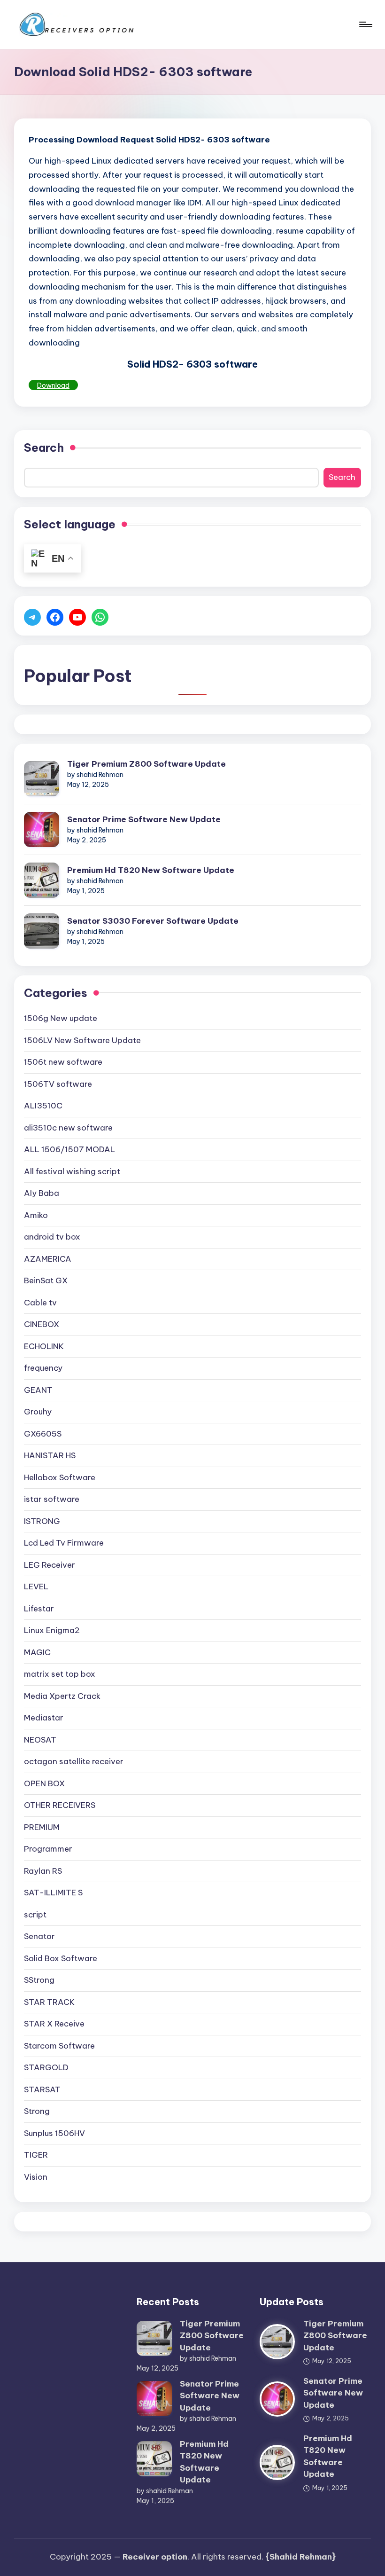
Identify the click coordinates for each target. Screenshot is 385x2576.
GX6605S (43, 1434)
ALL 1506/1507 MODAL (69, 1149)
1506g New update (61, 1018)
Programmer (48, 1849)
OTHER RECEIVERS (60, 1805)
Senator (39, 1936)
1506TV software (58, 1084)
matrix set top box (60, 1674)
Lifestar (39, 1609)
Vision (36, 2177)
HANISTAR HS (50, 1455)
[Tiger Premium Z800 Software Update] (42, 779)
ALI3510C (43, 1106)
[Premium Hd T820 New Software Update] (42, 880)
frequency (43, 1368)
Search (44, 448)
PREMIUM (42, 1827)
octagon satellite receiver (74, 1761)
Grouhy (38, 1412)
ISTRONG (42, 1521)
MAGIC (37, 1652)
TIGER (36, 2155)
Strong (37, 2111)
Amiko (36, 1215)
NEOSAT (40, 1740)
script (35, 1915)
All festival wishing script (72, 1171)
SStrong (39, 1980)
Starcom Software (59, 2046)
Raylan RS (43, 1871)
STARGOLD (46, 2067)
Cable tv (40, 1303)
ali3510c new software (68, 1128)
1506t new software (63, 1062)
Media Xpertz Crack (62, 1696)
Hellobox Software (60, 1477)
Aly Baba (42, 1193)
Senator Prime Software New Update (144, 819)
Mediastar (44, 1718)
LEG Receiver (50, 1565)
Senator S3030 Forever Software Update (153, 921)
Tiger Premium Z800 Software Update (146, 764)
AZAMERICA (48, 1259)
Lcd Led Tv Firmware (64, 1543)
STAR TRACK (49, 2002)
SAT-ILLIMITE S (53, 1893)
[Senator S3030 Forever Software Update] (42, 931)
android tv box (52, 1237)
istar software (52, 1499)
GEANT (38, 1390)
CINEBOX (42, 1324)
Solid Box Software (61, 1958)
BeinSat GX (46, 1280)
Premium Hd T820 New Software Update (151, 870)
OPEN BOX (44, 1783)
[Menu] (365, 24)
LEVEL (36, 1586)
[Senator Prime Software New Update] (42, 829)
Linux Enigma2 (52, 1630)
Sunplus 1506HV (54, 2133)
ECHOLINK (44, 1346)
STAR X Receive (54, 2024)
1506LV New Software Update (82, 1040)
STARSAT (42, 2089)
